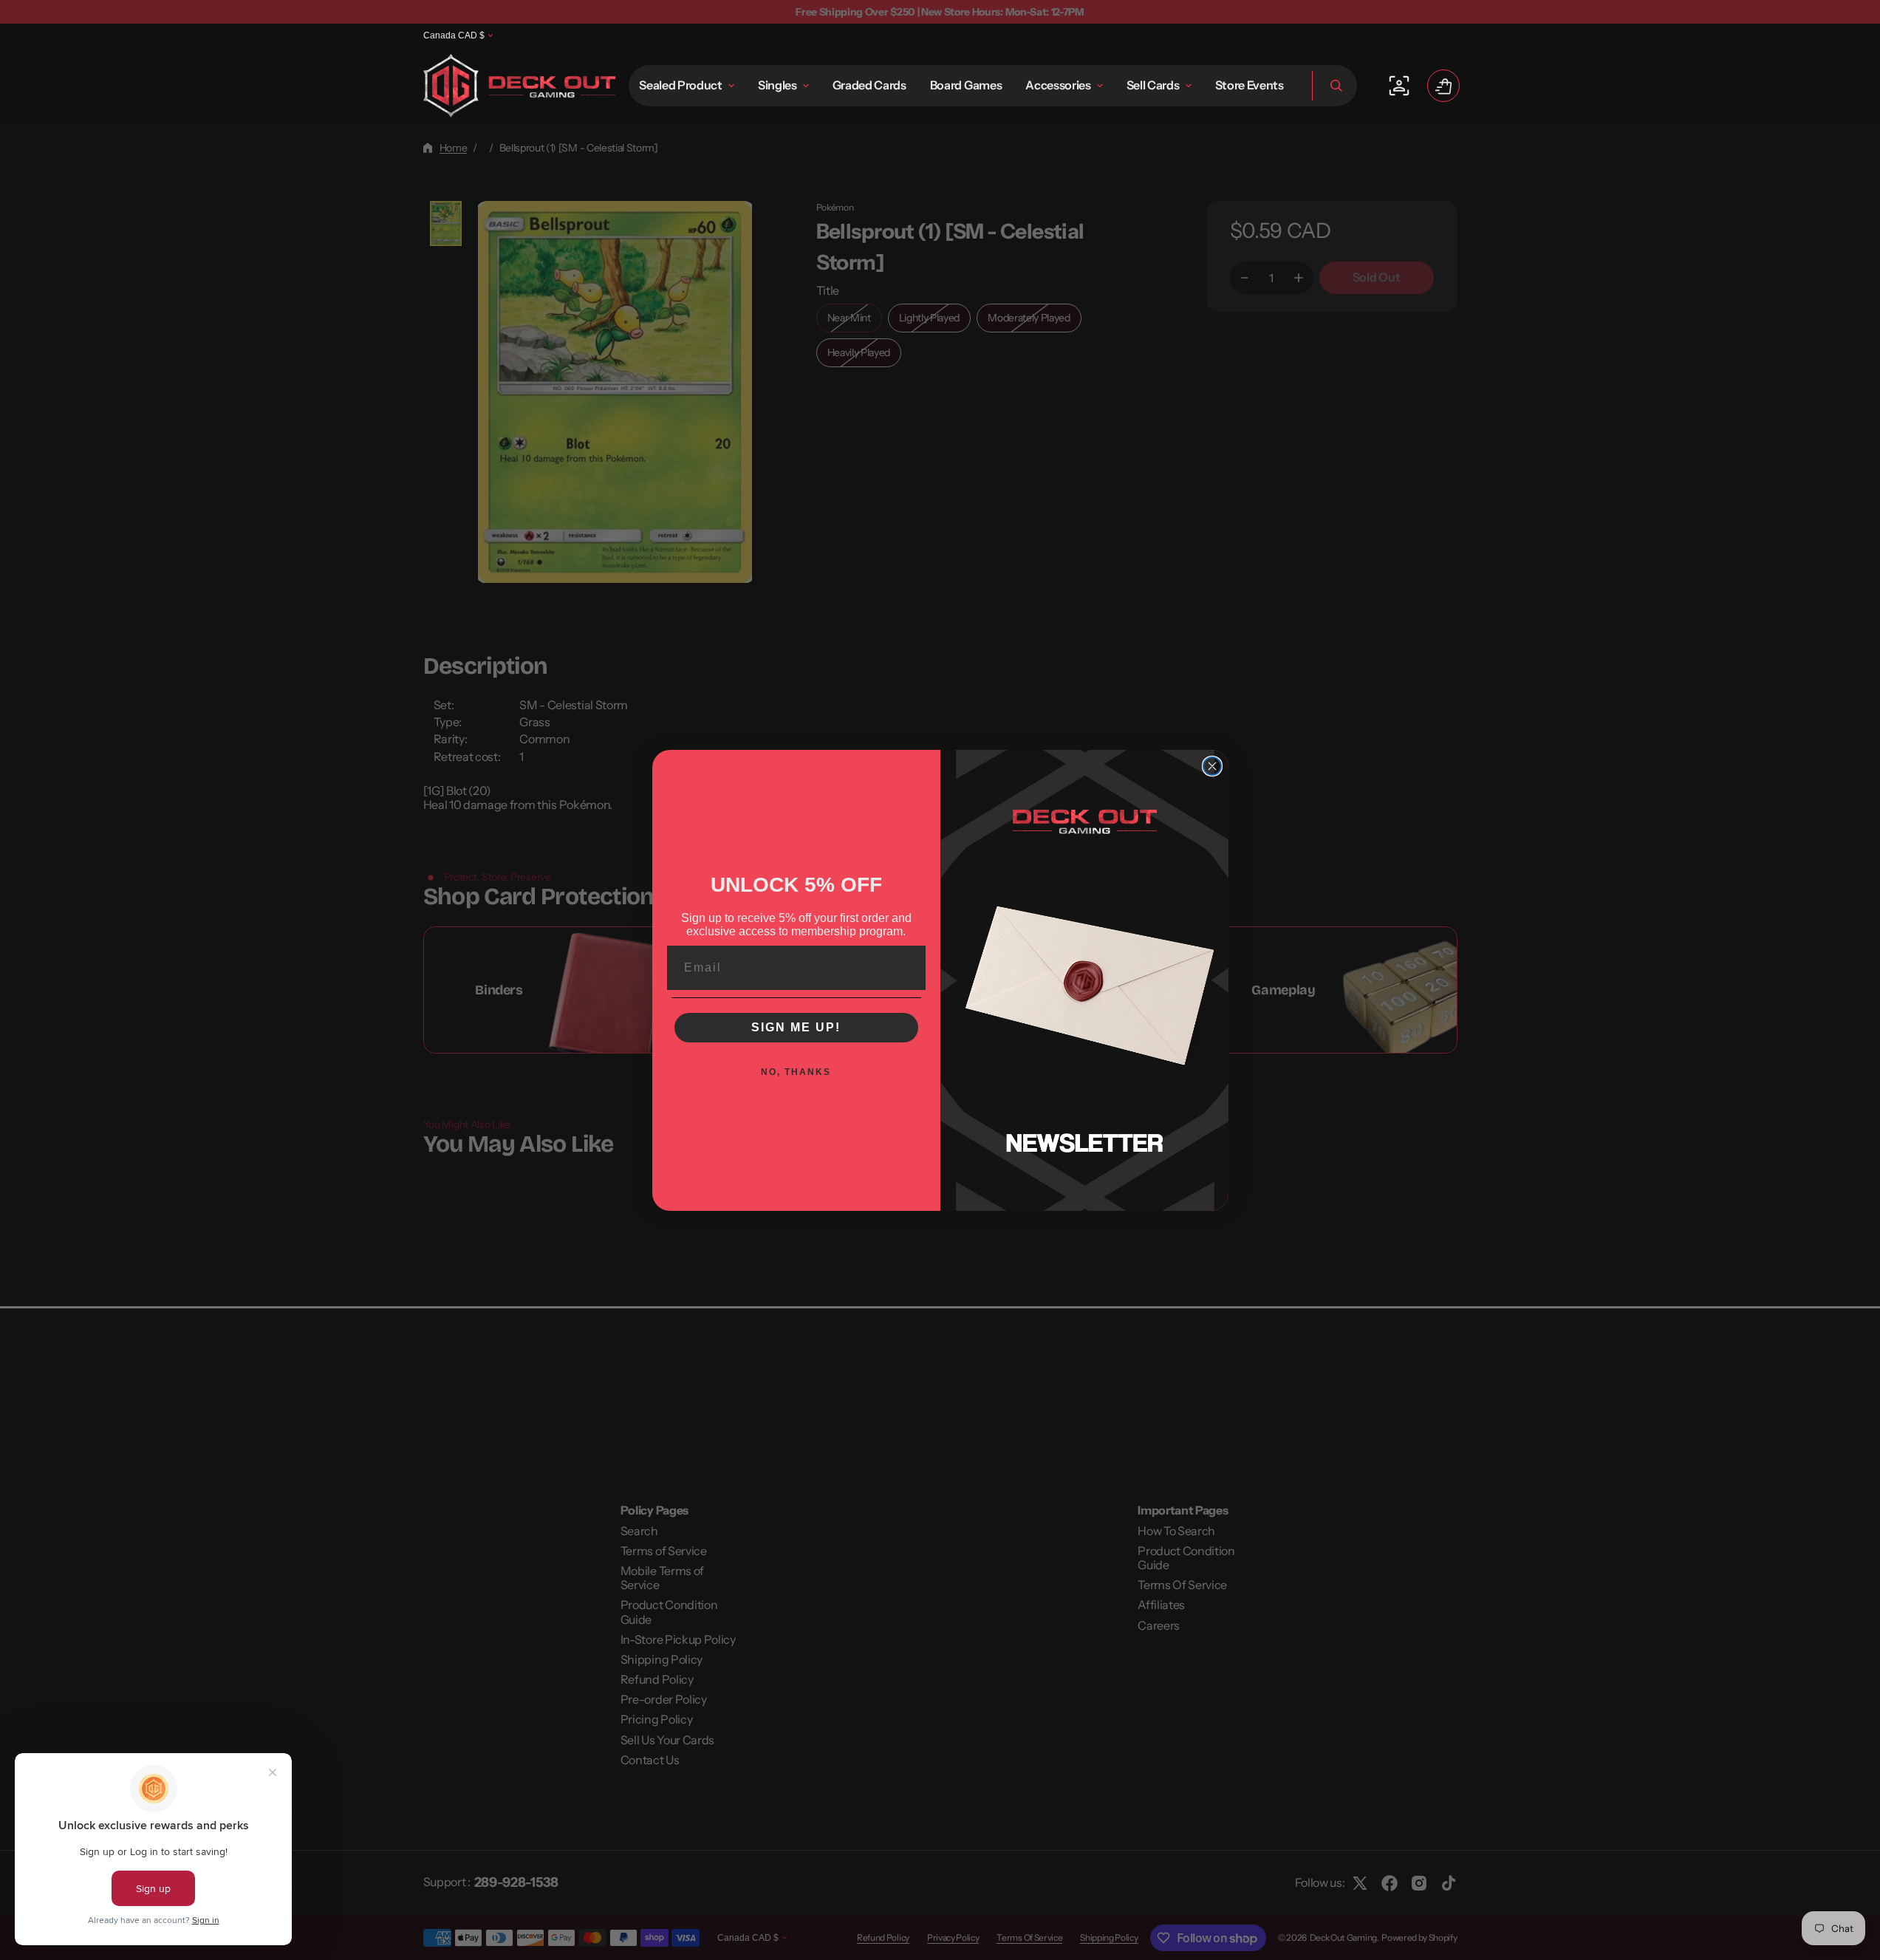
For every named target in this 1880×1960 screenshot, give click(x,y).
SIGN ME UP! (796, 1027)
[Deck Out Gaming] (519, 86)
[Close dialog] (1212, 766)
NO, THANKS (796, 1072)
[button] (1334, 86)
